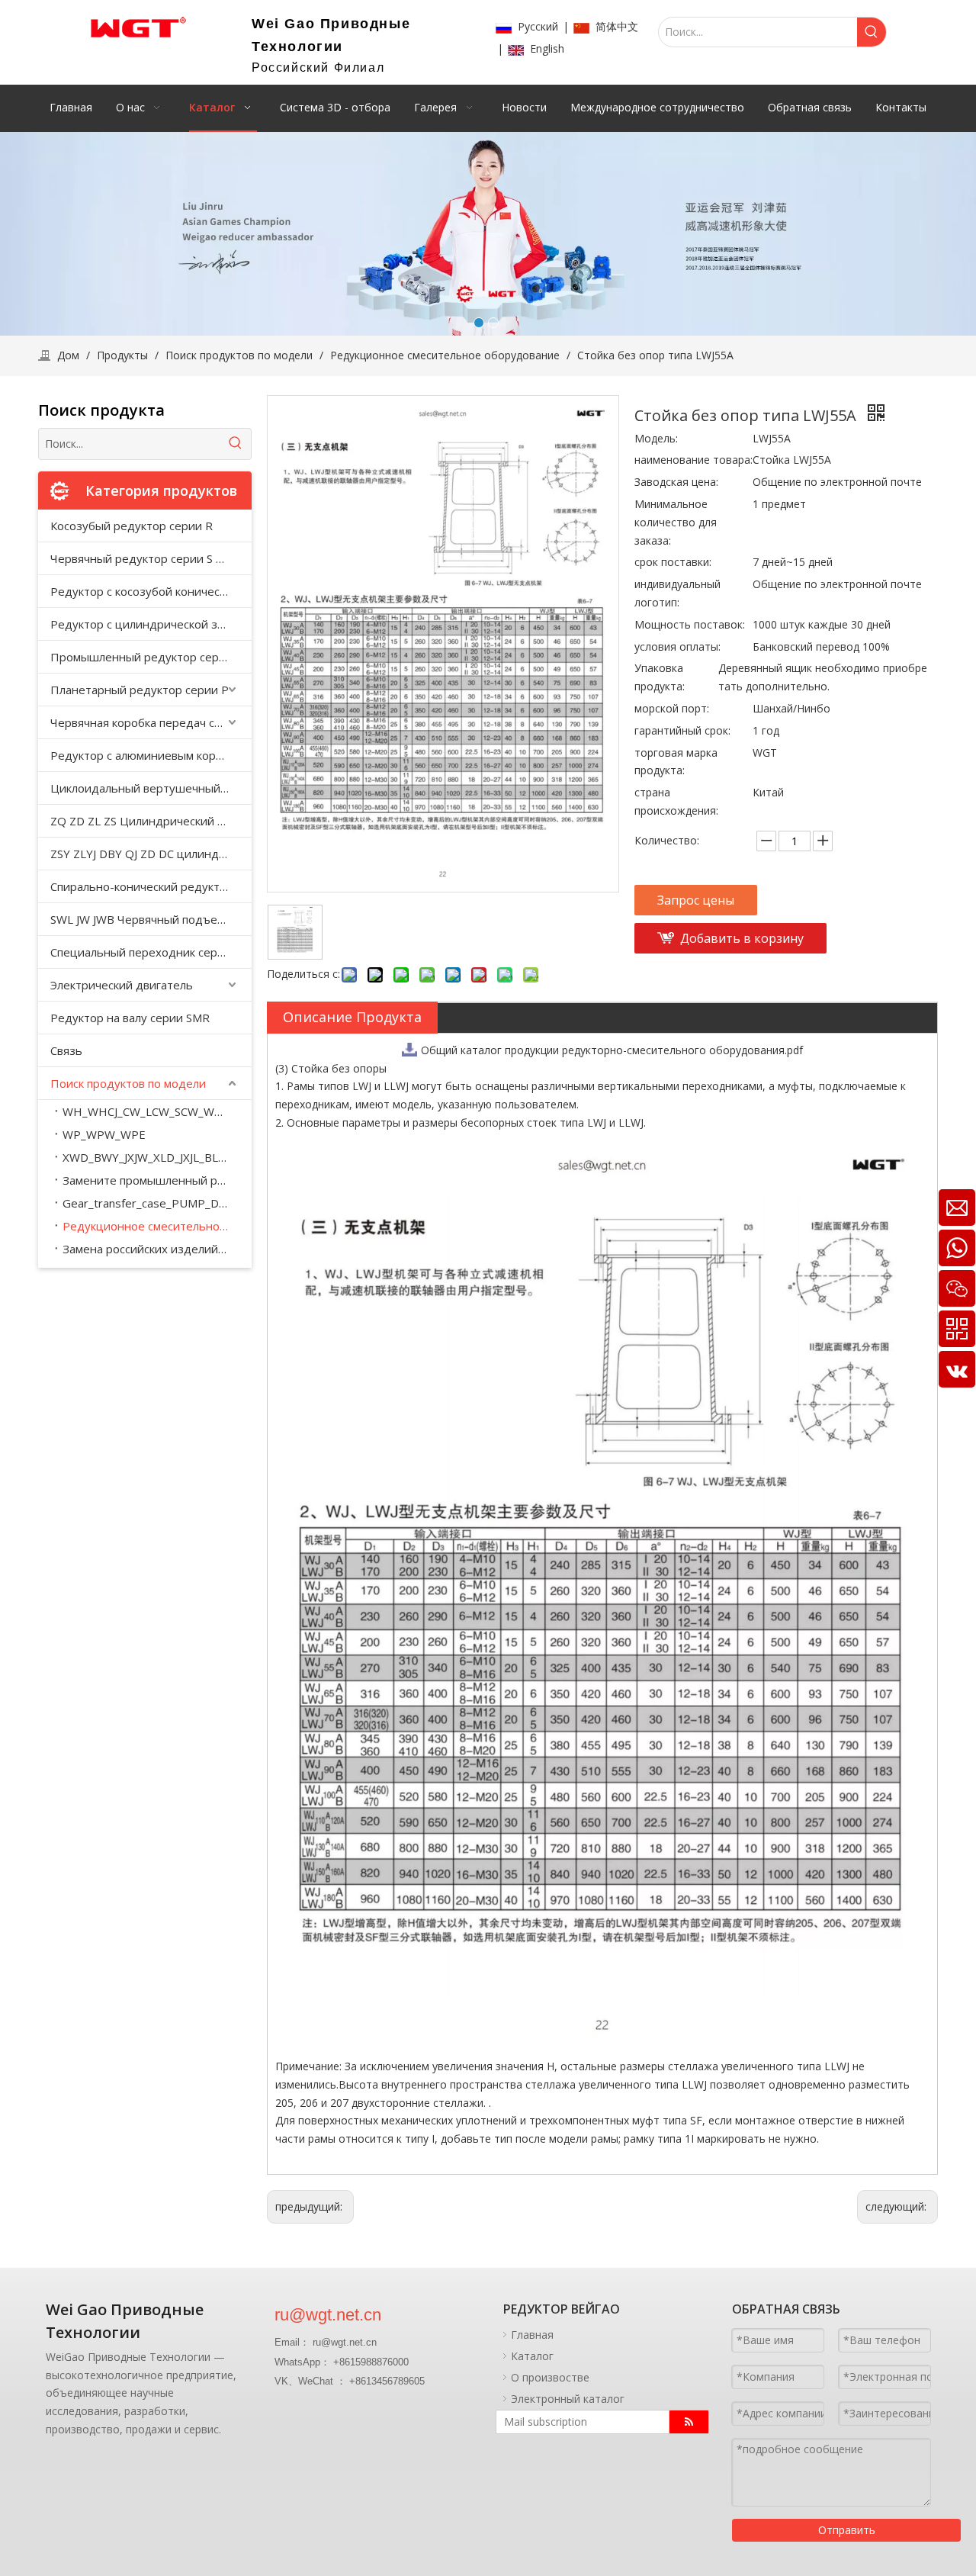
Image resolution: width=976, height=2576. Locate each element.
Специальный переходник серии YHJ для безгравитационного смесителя (151, 952)
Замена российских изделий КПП (154, 1249)
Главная (532, 2335)
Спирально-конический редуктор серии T (151, 886)
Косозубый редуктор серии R (132, 526)
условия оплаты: (677, 646)
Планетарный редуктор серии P (140, 690)
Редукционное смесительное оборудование (157, 1226)
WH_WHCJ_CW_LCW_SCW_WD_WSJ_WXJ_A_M (157, 1111)
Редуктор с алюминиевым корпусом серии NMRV (151, 755)
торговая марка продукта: (676, 762)
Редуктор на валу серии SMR (130, 1018)
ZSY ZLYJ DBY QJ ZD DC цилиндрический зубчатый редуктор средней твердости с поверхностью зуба (151, 854)
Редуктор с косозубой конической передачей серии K (151, 591)
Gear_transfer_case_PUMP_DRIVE (153, 1203)
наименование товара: (693, 460)
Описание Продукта (352, 1017)
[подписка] (689, 2422)
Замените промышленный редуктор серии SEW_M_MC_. (157, 1180)
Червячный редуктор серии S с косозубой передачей (151, 558)
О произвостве (550, 2377)
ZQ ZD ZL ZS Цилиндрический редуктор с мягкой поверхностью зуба (151, 821)
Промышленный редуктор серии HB (151, 657)
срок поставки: (673, 562)
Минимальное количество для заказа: (676, 522)
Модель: (656, 438)
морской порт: (672, 708)
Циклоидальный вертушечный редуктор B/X (151, 788)
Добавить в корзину (742, 938)
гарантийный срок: (682, 730)
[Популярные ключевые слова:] (872, 32)
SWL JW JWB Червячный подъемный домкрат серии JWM (151, 919)
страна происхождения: (676, 801)
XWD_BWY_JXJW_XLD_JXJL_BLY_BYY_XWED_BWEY (157, 1157)
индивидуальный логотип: (677, 593)
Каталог (532, 2356)
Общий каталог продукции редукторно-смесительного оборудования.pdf (612, 1050)
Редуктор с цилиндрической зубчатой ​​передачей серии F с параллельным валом (151, 624)
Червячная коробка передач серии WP (151, 722)
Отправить (847, 2530)
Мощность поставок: (690, 624)
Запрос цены (696, 900)
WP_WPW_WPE (104, 1134)
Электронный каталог (568, 2399)
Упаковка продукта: (660, 677)
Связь (66, 1050)
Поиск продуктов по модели (128, 1083)
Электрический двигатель (122, 985)
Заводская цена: (676, 482)
